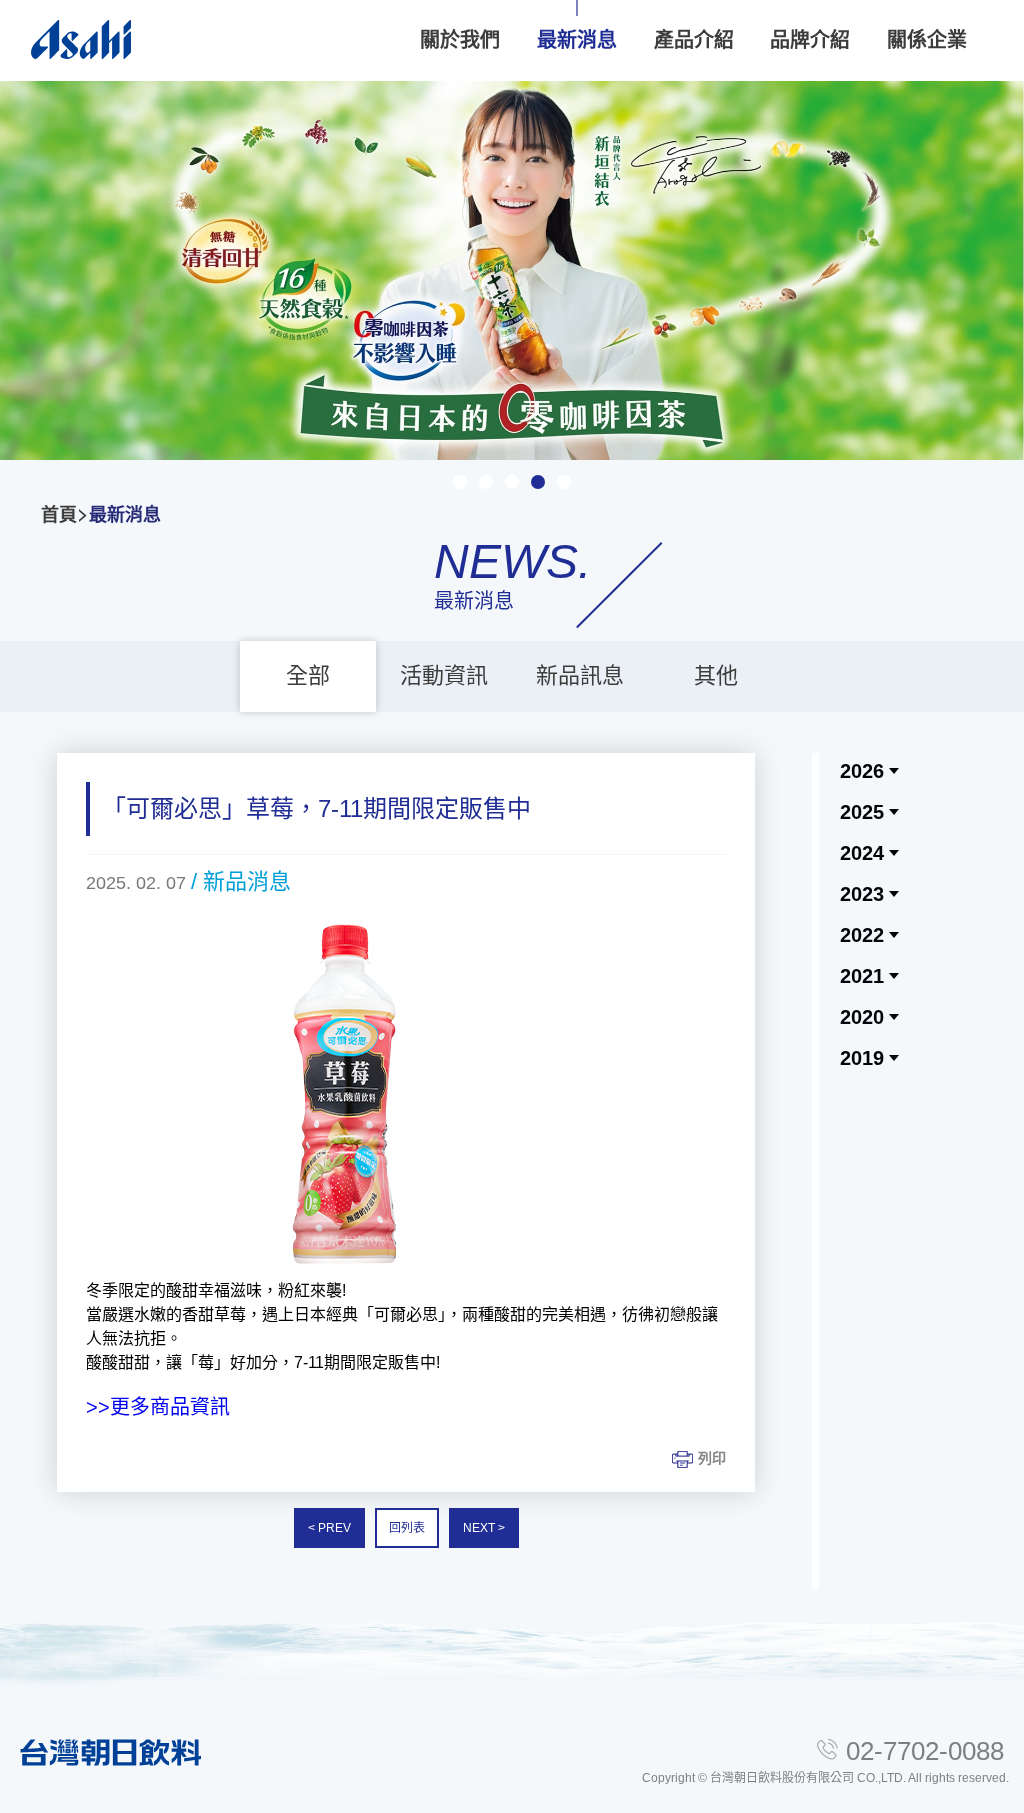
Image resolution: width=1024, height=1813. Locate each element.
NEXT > (484, 1528)
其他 (716, 675)
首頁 (59, 515)
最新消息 (125, 515)
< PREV (329, 1528)
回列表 (407, 1528)
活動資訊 (444, 675)
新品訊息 (580, 675)
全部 (308, 675)
